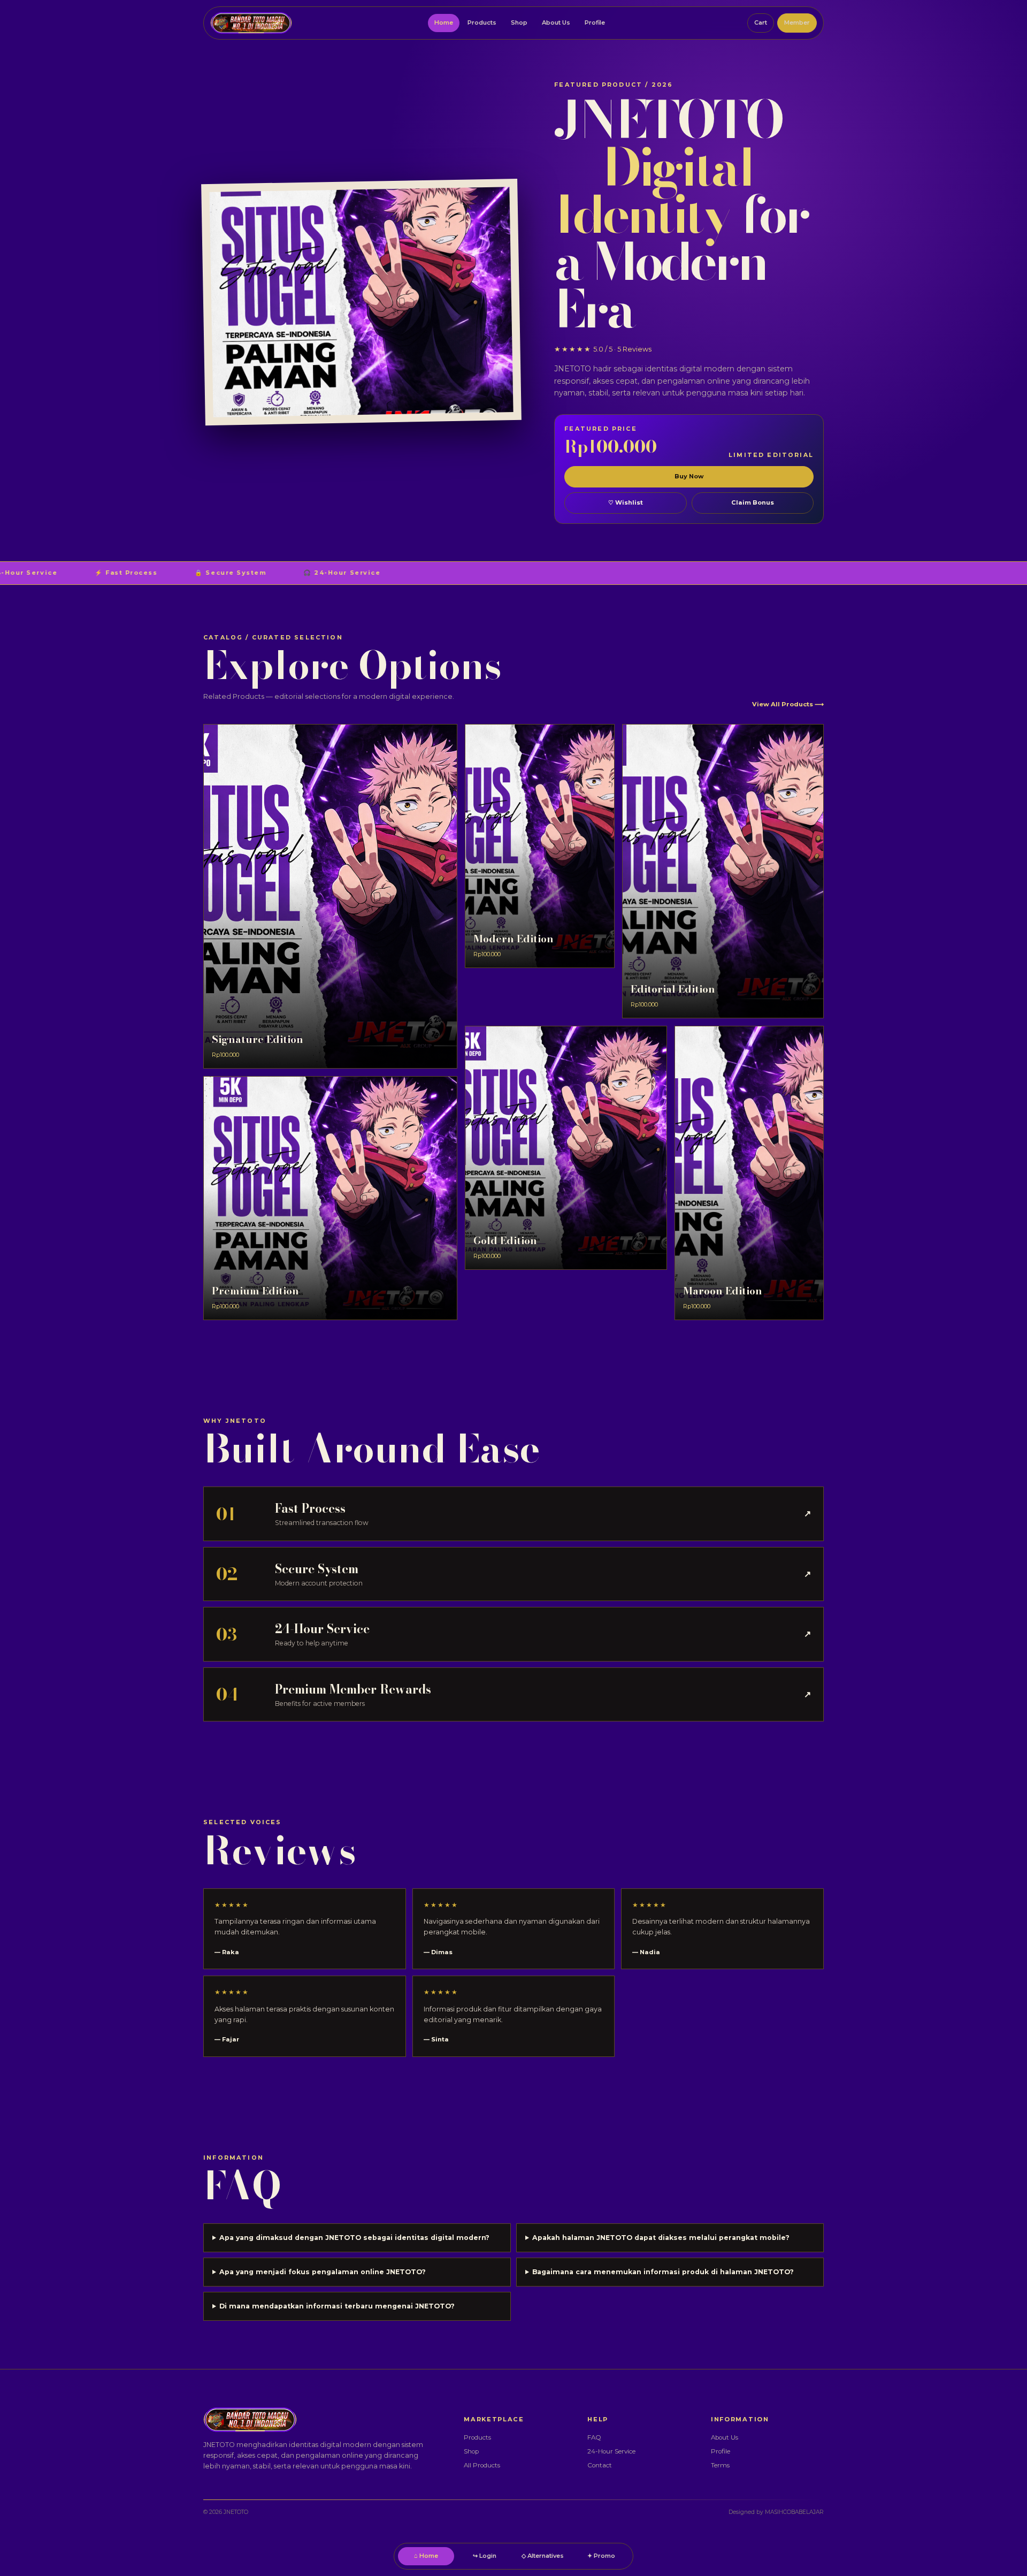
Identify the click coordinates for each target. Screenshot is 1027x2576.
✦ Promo (601, 2556)
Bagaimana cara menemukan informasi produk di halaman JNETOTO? (663, 2272)
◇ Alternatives (543, 2556)
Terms (720, 2465)
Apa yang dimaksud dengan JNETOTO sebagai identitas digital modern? (354, 2238)
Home (444, 22)
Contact (600, 2465)
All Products (482, 2465)
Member (797, 22)
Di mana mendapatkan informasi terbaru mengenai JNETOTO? (337, 2306)
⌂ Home (426, 2556)
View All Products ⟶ (788, 704)
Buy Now (689, 476)
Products (482, 22)
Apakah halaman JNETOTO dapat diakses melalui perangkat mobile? (661, 2238)
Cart (761, 22)
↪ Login (485, 2556)
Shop (519, 22)
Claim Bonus (753, 502)
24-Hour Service (611, 2451)
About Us (556, 22)
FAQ (594, 2437)
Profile (595, 22)
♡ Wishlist (626, 502)
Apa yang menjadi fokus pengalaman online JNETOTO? (323, 2272)
